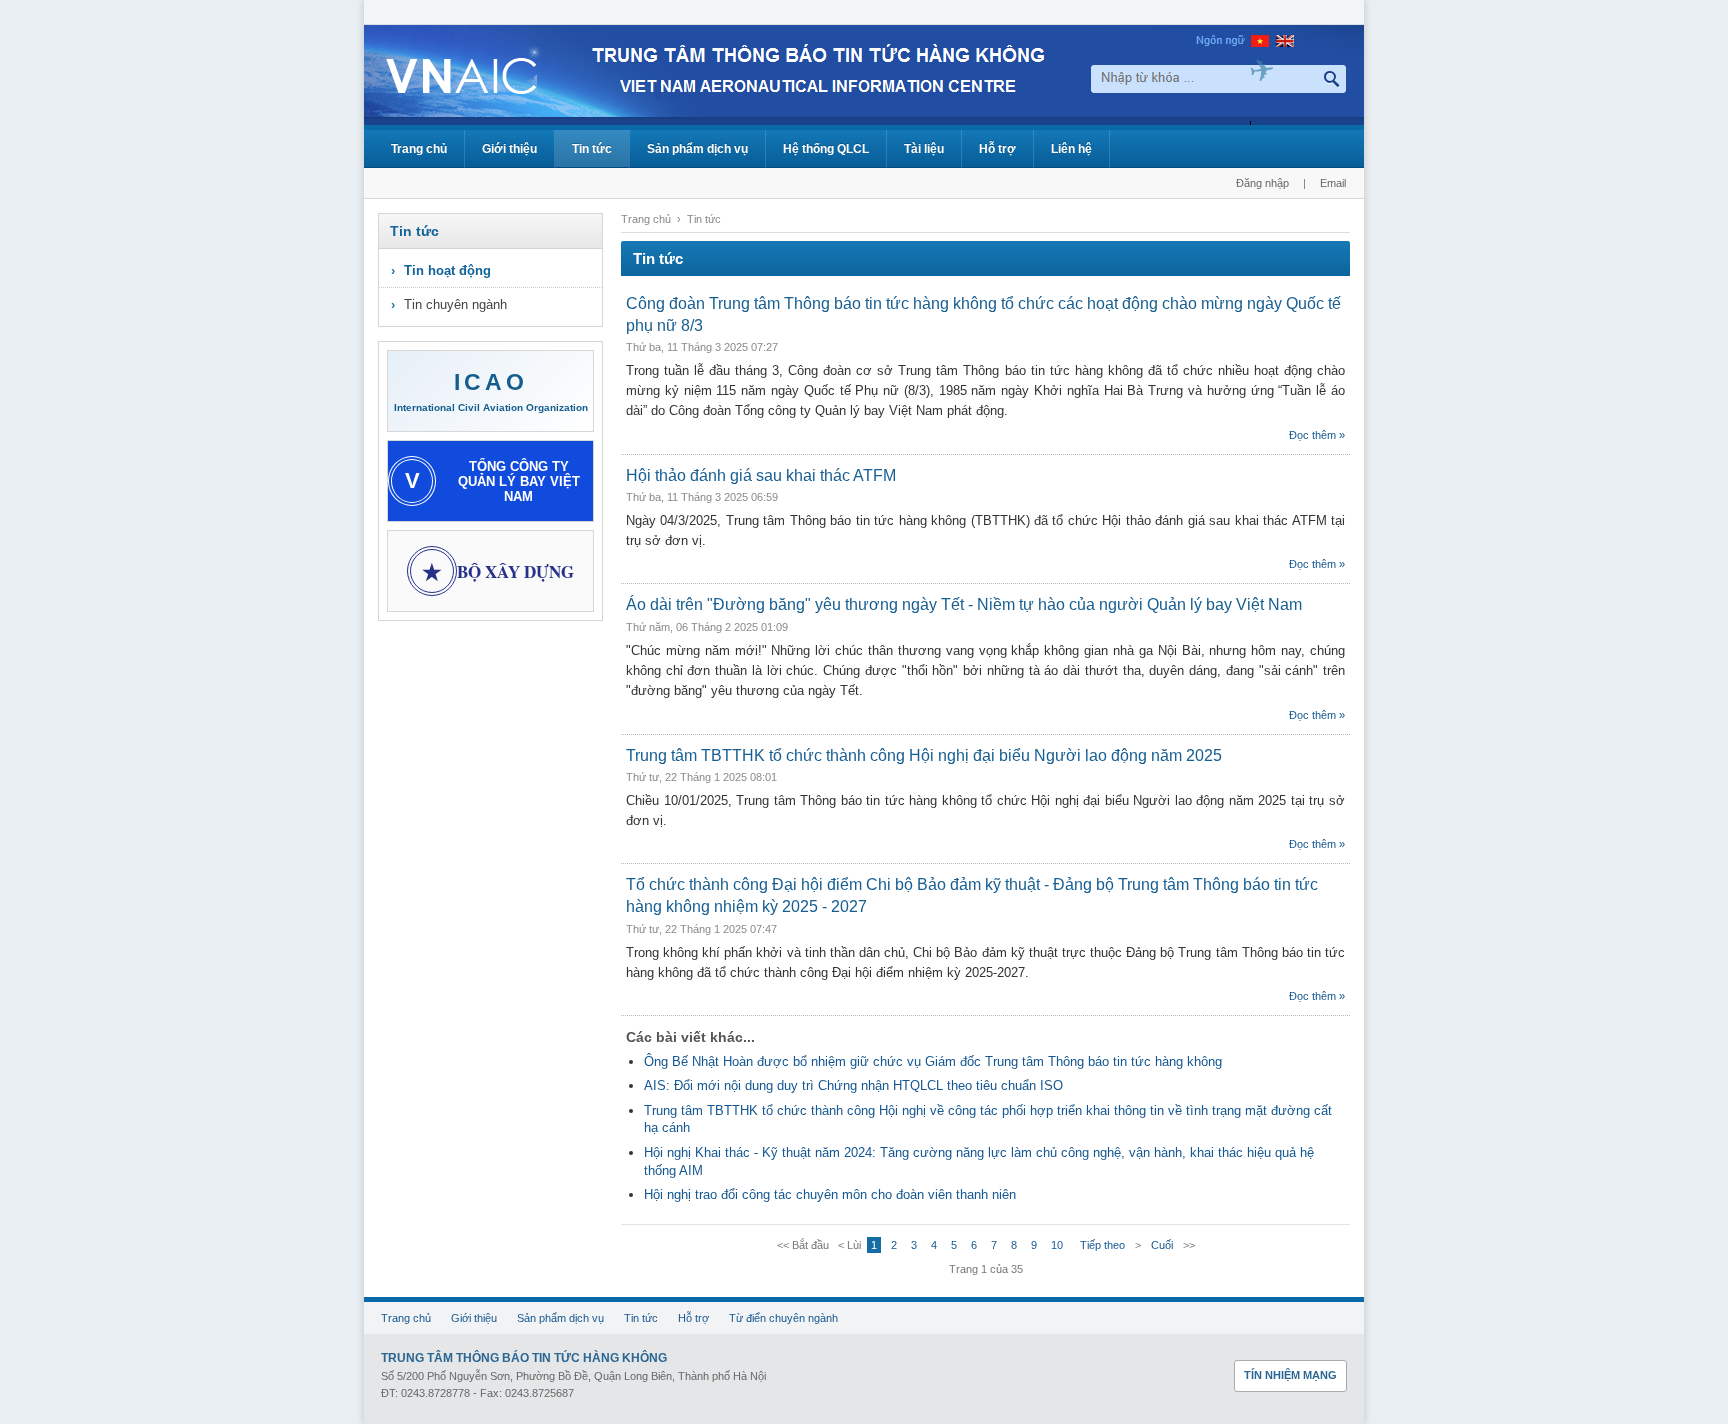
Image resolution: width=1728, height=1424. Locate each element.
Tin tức (592, 149)
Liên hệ (1071, 149)
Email (1333, 183)
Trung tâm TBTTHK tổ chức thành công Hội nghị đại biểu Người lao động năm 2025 (924, 755)
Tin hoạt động (447, 270)
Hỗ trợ (997, 149)
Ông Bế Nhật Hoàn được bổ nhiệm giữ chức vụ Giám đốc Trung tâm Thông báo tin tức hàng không (933, 1061)
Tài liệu (924, 149)
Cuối (1162, 1245)
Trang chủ (419, 149)
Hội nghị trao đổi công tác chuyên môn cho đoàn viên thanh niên (830, 1194)
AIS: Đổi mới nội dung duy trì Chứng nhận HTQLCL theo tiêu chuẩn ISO (853, 1085)
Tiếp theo (1102, 1245)
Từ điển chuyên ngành (783, 1318)
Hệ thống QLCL (826, 149)
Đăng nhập (1262, 183)
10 (1057, 1245)
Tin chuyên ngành (455, 304)
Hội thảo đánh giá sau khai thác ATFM (761, 475)
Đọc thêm (1312, 435)
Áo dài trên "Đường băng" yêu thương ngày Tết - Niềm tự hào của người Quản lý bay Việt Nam (964, 604)
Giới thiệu (509, 149)
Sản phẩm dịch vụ (697, 149)
